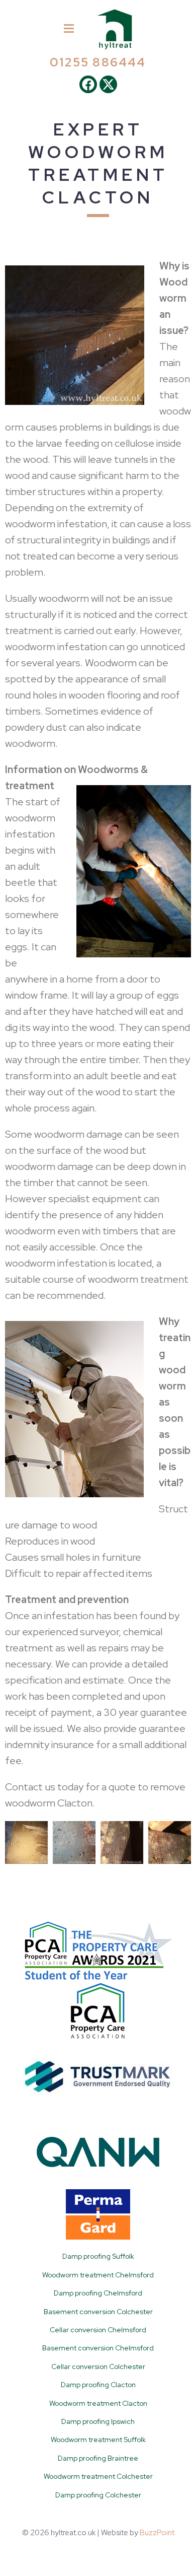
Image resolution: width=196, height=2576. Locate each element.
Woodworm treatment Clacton (98, 2403)
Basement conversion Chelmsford (98, 2348)
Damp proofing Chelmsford (98, 2293)
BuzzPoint (157, 2533)
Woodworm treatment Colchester (98, 2476)
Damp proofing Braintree (98, 2458)
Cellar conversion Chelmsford (98, 2330)
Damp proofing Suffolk (98, 2256)
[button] (69, 29)
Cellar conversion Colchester (98, 2366)
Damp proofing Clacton (98, 2385)
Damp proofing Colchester (98, 2495)
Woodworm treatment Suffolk (98, 2440)
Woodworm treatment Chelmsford (98, 2275)
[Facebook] (88, 84)
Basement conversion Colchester (98, 2312)
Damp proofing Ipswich (98, 2421)
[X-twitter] (108, 84)
